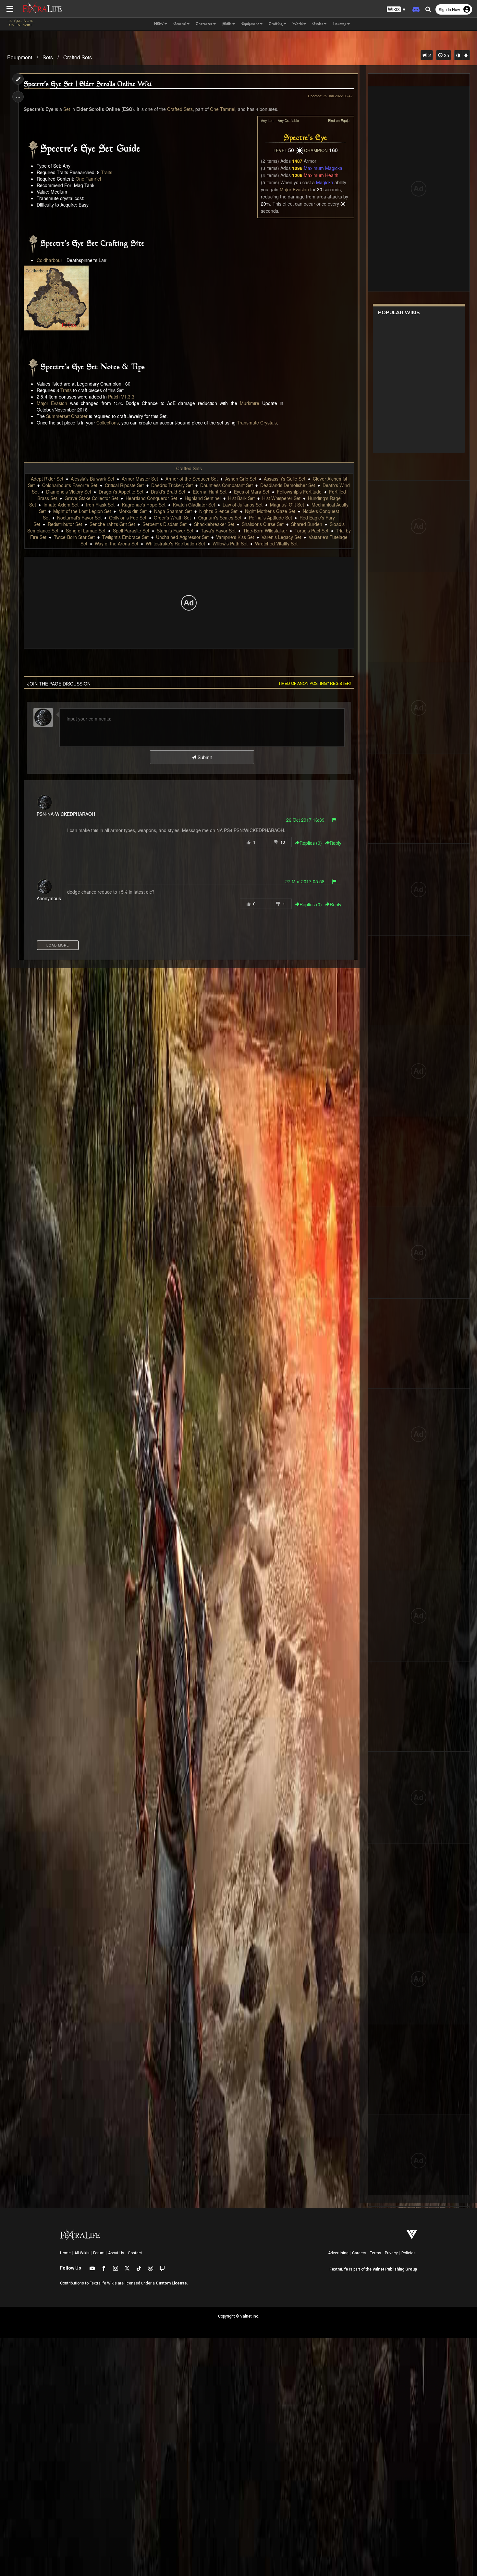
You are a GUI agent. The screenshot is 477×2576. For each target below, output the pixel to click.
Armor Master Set (140, 479)
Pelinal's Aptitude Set (270, 518)
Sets (48, 57)
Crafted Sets (78, 57)
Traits (107, 172)
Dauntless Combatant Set (226, 485)
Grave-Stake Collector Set (91, 498)
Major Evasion (294, 189)
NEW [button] (159, 24)
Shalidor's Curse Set (263, 524)
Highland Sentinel (203, 498)
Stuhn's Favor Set (175, 531)
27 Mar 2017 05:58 (305, 881)
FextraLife (339, 2269)
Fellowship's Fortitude (299, 492)
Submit (204, 757)
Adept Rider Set (47, 479)
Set (67, 109)
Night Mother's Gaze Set (270, 511)
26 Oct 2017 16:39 (305, 820)
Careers (359, 2253)
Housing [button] (340, 24)
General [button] (180, 24)
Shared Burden (307, 524)
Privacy (391, 2253)
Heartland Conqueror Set (151, 498)
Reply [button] (336, 843)
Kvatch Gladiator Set (194, 505)
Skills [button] (227, 24)
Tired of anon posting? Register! (315, 683)
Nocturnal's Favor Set (79, 518)
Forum (99, 2253)
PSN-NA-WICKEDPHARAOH (66, 814)
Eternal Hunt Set (210, 492)
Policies (409, 2253)
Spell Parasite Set (131, 531)
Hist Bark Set (241, 498)
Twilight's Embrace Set (125, 537)
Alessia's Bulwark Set (92, 479)
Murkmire (250, 403)
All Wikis (82, 2253)
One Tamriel (223, 109)
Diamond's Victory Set (69, 492)
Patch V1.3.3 (121, 397)
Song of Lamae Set (86, 531)
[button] (396, 10)
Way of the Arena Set (116, 543)
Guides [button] (318, 24)
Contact (135, 2253)
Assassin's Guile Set (285, 479)
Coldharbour (49, 260)
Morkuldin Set (133, 511)
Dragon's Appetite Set (121, 492)
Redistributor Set (65, 524)
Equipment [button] (250, 24)
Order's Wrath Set (172, 518)
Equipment (20, 57)
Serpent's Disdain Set (165, 524)
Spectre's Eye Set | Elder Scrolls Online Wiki (88, 84)
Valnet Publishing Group (395, 2269)
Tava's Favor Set (218, 531)
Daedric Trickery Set (172, 485)
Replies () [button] (311, 843)
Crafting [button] (276, 24)
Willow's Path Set (230, 543)
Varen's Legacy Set (281, 537)
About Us (116, 2253)
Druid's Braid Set (168, 492)
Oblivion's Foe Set (128, 518)
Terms (376, 2253)
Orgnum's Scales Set (220, 518)
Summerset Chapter (67, 416)
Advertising (338, 2253)
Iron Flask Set (100, 505)
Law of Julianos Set (243, 505)
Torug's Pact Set (312, 531)
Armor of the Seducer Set (192, 479)
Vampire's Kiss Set (235, 537)
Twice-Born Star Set (74, 537)
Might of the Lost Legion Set (82, 511)
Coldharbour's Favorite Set (70, 485)
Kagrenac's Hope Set (144, 505)
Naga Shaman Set (173, 511)
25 (446, 55)
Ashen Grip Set (241, 479)
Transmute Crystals (257, 423)
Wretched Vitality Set (276, 543)
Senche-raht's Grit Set (112, 524)
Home (65, 2253)
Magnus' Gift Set (287, 505)
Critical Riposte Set (124, 485)
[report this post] (334, 820)
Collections (108, 423)
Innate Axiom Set (61, 505)
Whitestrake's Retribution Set (175, 543)
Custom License (171, 2283)
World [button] (298, 24)
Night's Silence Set (218, 511)
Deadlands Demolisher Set (288, 485)
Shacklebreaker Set (214, 524)
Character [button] (204, 24)
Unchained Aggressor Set (182, 537)
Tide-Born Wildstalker (265, 531)
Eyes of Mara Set (252, 492)
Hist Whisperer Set (281, 498)
